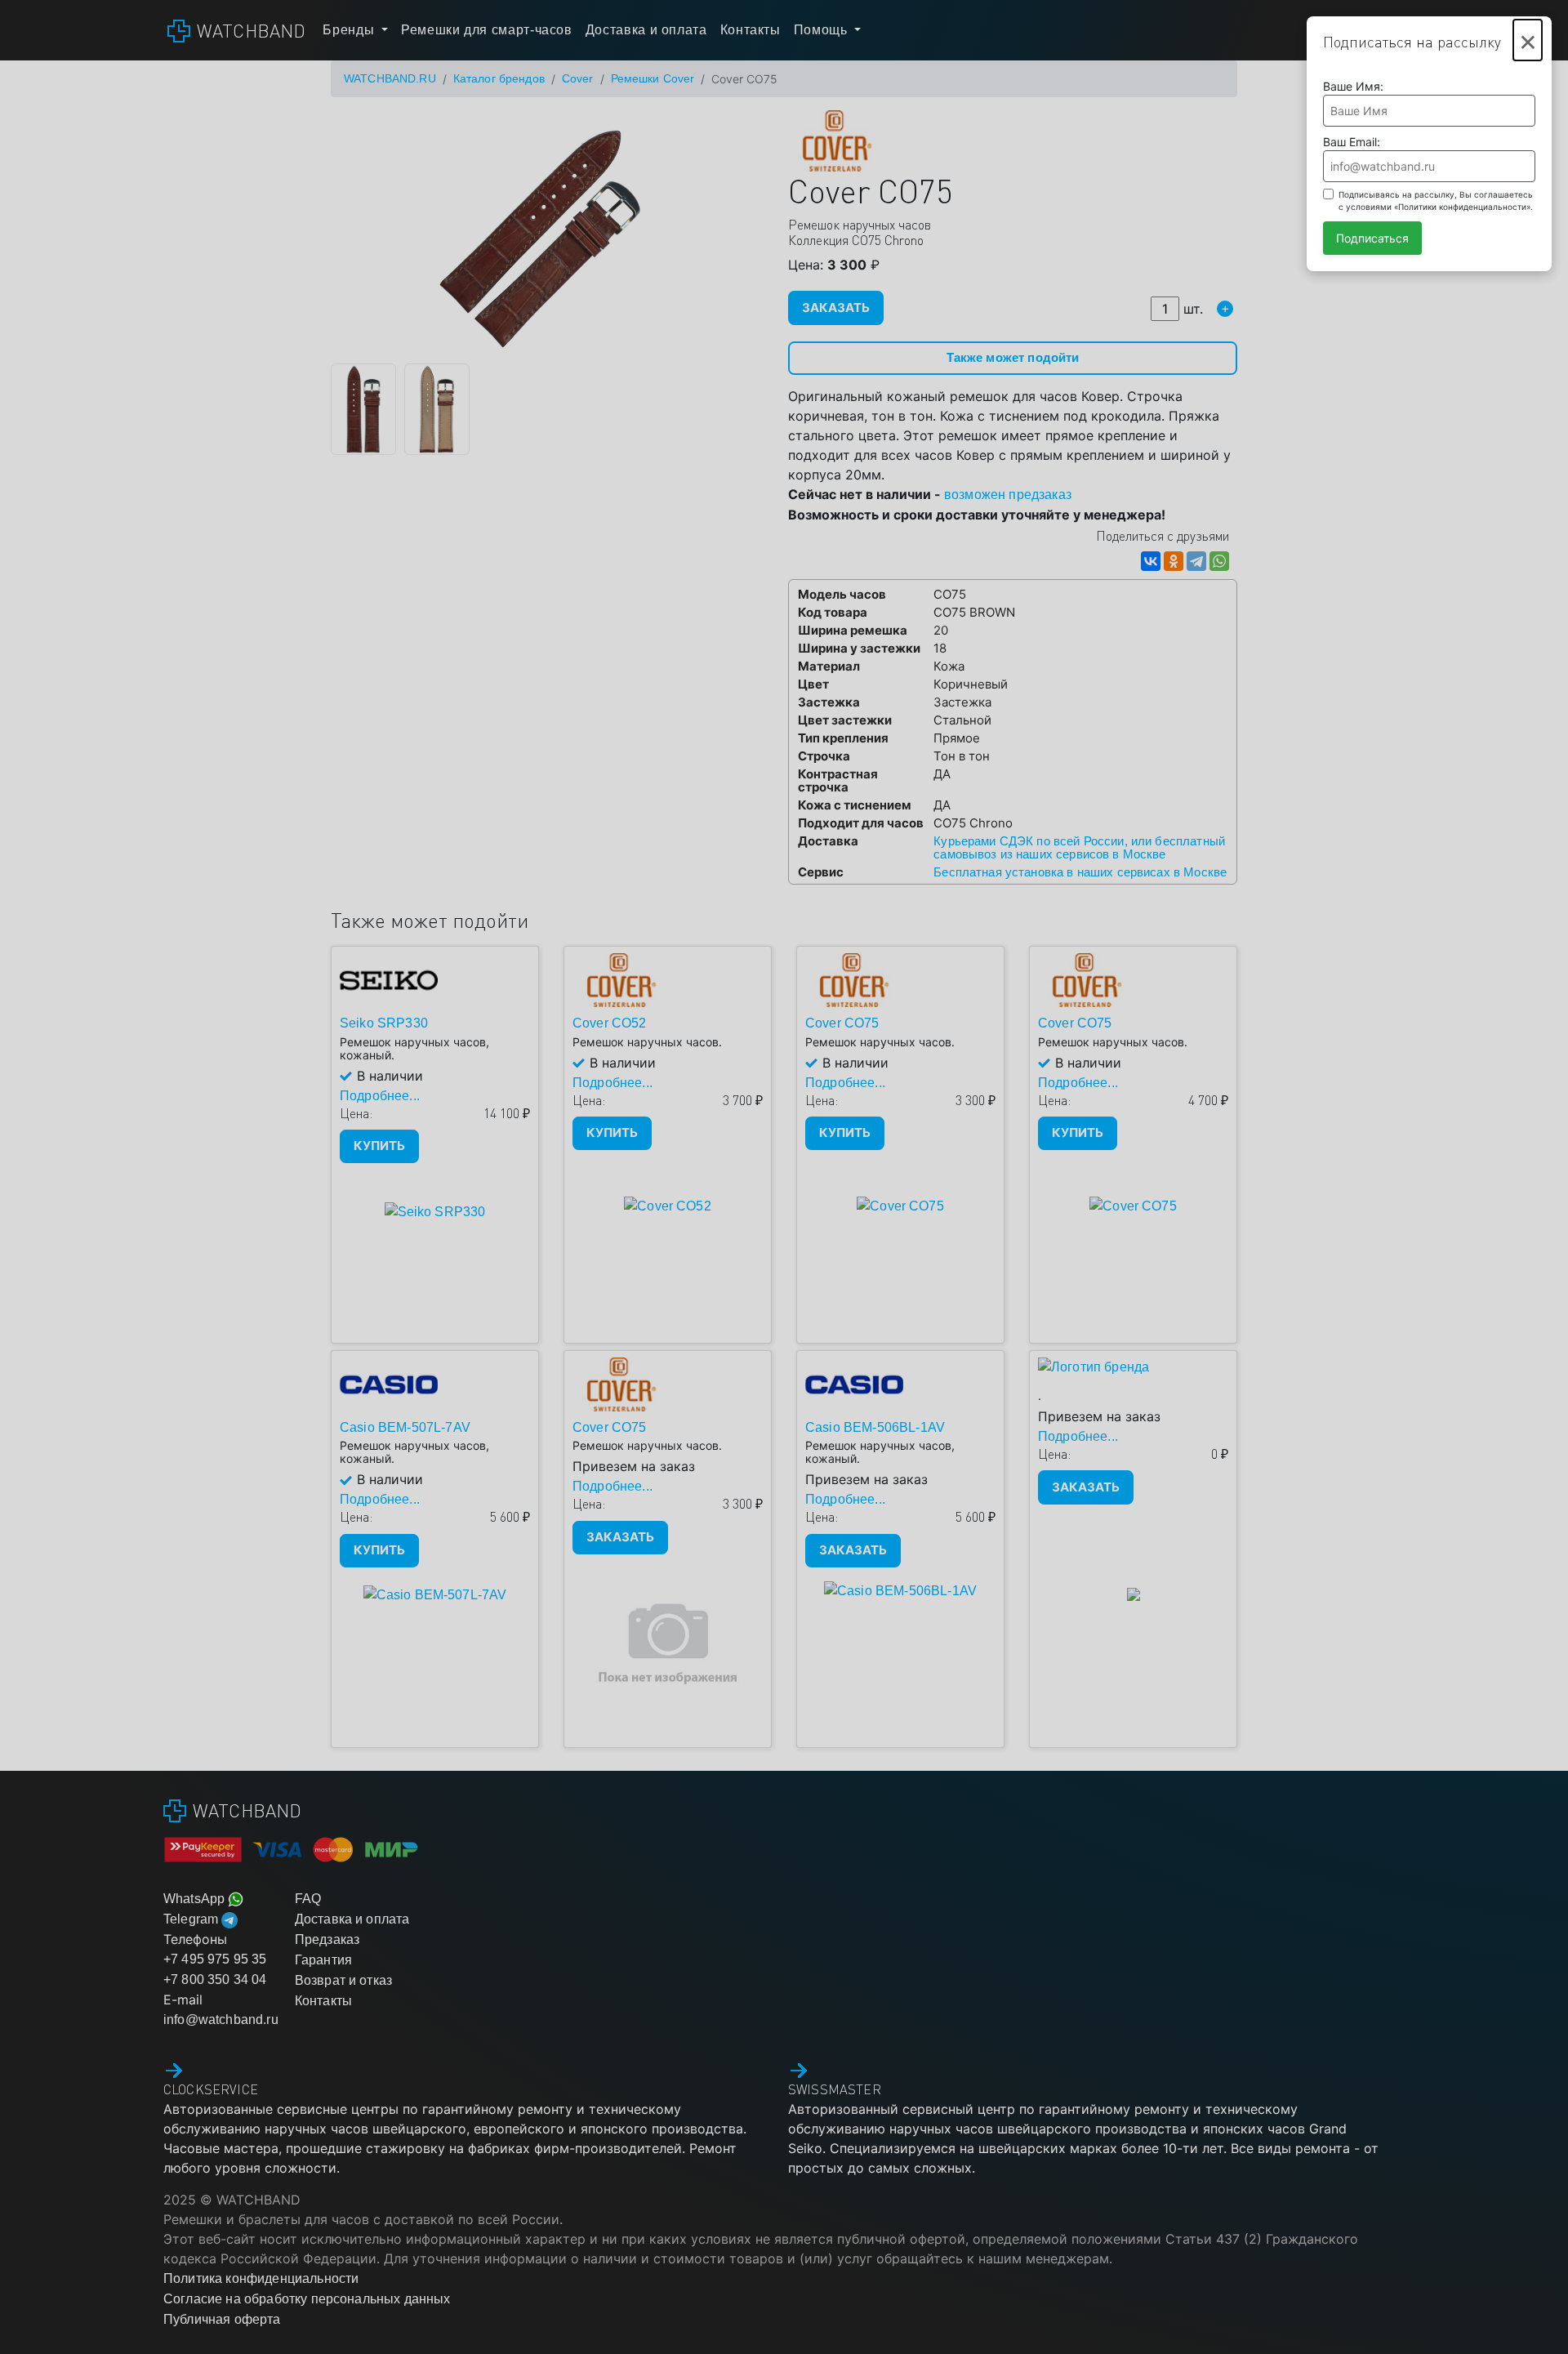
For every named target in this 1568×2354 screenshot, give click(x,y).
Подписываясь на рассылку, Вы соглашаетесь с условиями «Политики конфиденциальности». (1436, 201)
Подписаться (1372, 238)
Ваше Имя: (1353, 86)
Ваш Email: (1352, 142)
